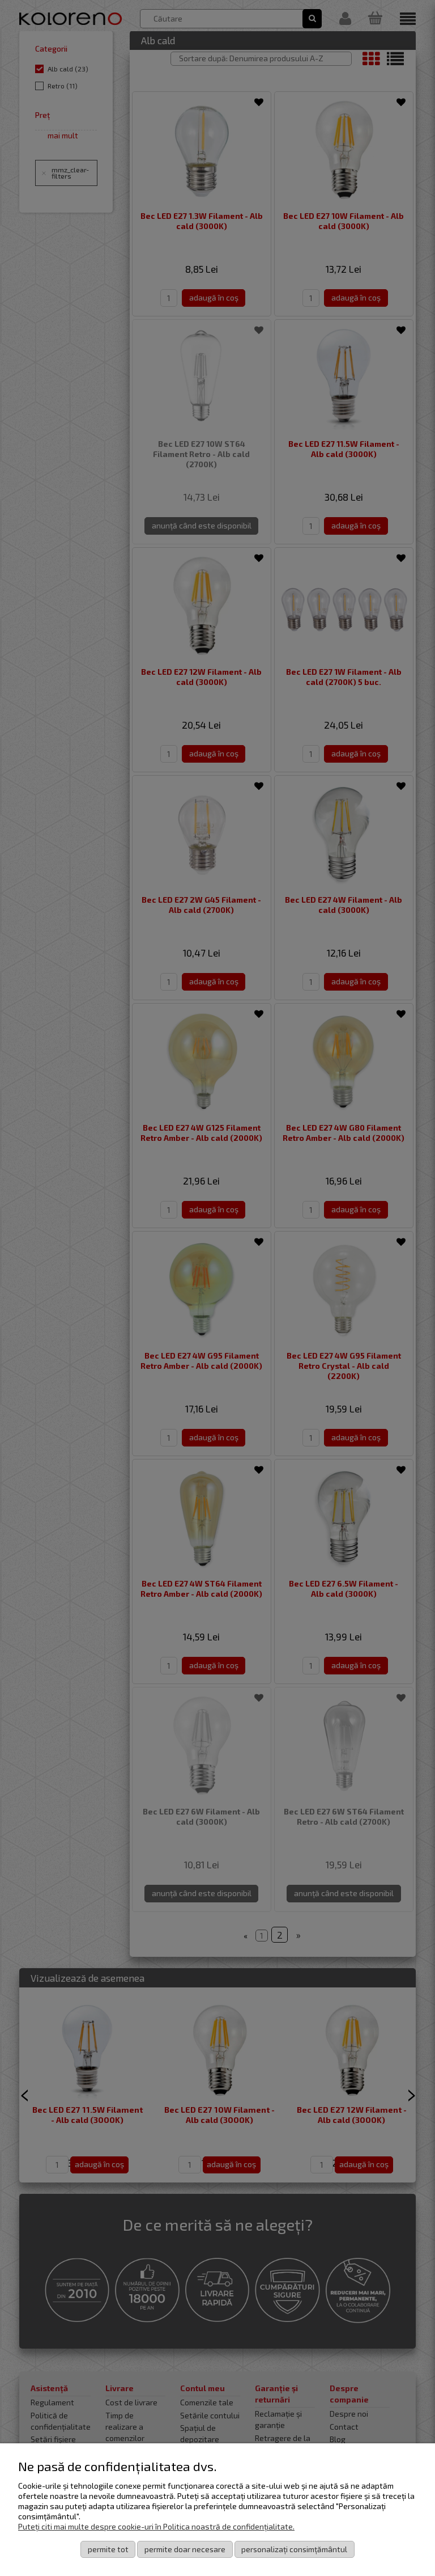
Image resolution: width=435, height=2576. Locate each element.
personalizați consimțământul (294, 2549)
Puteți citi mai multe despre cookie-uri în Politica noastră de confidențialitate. (156, 2526)
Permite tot (108, 2549)
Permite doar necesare (185, 2549)
